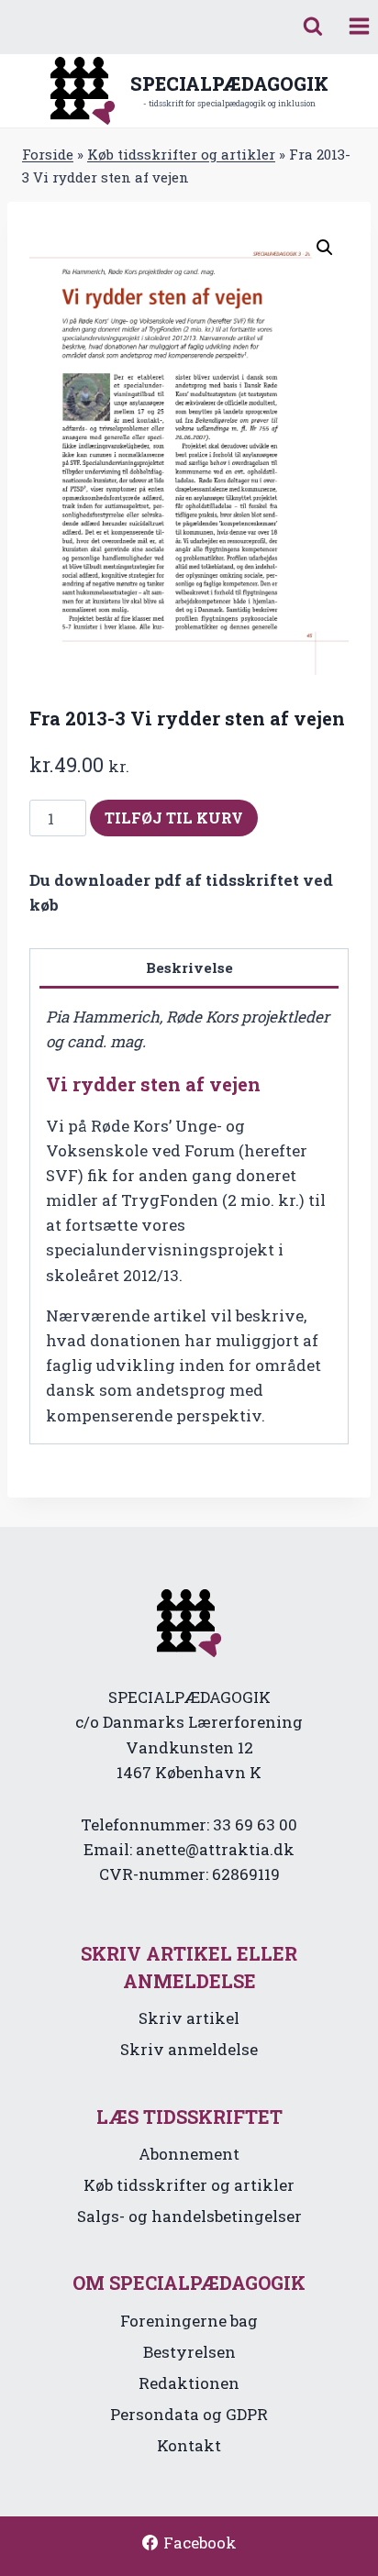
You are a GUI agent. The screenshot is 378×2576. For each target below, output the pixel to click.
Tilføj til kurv (174, 818)
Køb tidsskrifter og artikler (181, 154)
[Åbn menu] (359, 27)
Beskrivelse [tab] (189, 967)
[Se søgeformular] (313, 27)
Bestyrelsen (189, 2352)
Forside (48, 154)
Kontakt (189, 2445)
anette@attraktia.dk (215, 1849)
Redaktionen (189, 2383)
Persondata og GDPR (189, 2414)
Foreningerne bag (189, 2321)
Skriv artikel (189, 2018)
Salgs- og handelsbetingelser (189, 2216)
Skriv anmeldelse (189, 2049)
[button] (325, 248)
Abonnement (189, 2154)
